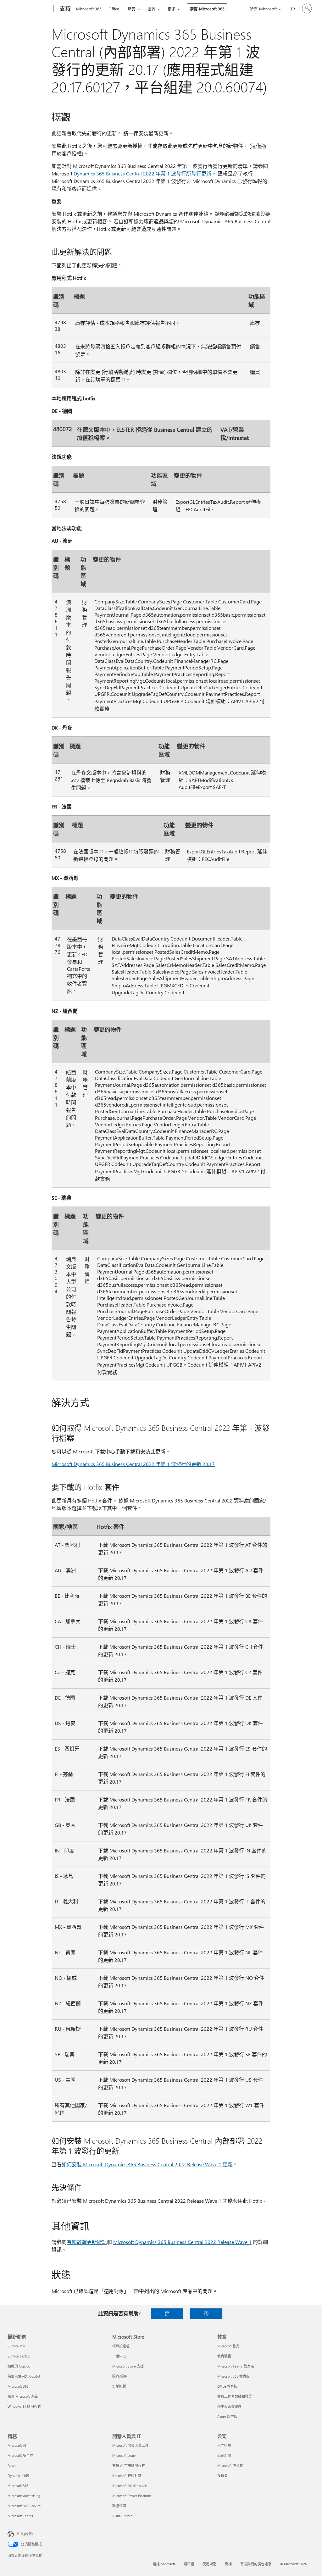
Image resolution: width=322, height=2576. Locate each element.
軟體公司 (119, 2506)
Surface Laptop (19, 2356)
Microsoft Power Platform (132, 2496)
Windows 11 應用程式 (24, 2406)
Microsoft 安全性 (20, 2455)
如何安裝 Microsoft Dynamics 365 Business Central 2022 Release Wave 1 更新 (147, 2164)
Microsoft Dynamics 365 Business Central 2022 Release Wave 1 (182, 2242)
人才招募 (224, 2445)
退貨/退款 (120, 2376)
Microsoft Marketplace (130, 2486)
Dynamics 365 (18, 2476)
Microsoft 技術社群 (127, 2476)
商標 (228, 2564)
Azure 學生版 (227, 2416)
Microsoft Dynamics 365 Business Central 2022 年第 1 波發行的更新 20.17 (133, 1464)
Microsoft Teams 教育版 (236, 2366)
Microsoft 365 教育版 (233, 2376)
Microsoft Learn (124, 2455)
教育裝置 (224, 2356)
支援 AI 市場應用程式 (129, 2465)
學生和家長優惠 (229, 2406)
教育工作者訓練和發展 (235, 2396)
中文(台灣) (25, 2534)
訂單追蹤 (119, 2386)
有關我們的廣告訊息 (256, 2564)
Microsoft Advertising (24, 2496)
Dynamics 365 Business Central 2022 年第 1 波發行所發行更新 (142, 173)
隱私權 (189, 2564)
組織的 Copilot (19, 2366)
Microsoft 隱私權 (230, 2465)
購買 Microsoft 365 (207, 9)
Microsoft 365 (89, 9)
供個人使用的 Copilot (24, 2376)
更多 (172, 9)
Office (114, 9)
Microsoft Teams (20, 2516)
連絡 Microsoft (164, 2564)
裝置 (152, 9)
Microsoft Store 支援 (128, 2366)
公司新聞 (224, 2455)
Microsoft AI (17, 2445)
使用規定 (209, 2564)
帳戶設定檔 (121, 2346)
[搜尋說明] (292, 8)
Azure (12, 2465)
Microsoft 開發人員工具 (130, 2445)
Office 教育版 (227, 2386)
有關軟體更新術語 (87, 2242)
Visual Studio (122, 2516)
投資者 (222, 2476)
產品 (131, 9)
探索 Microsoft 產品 (23, 2396)
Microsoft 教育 (228, 2346)
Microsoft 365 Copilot (24, 2506)
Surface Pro (16, 2346)
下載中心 (119, 2356)
